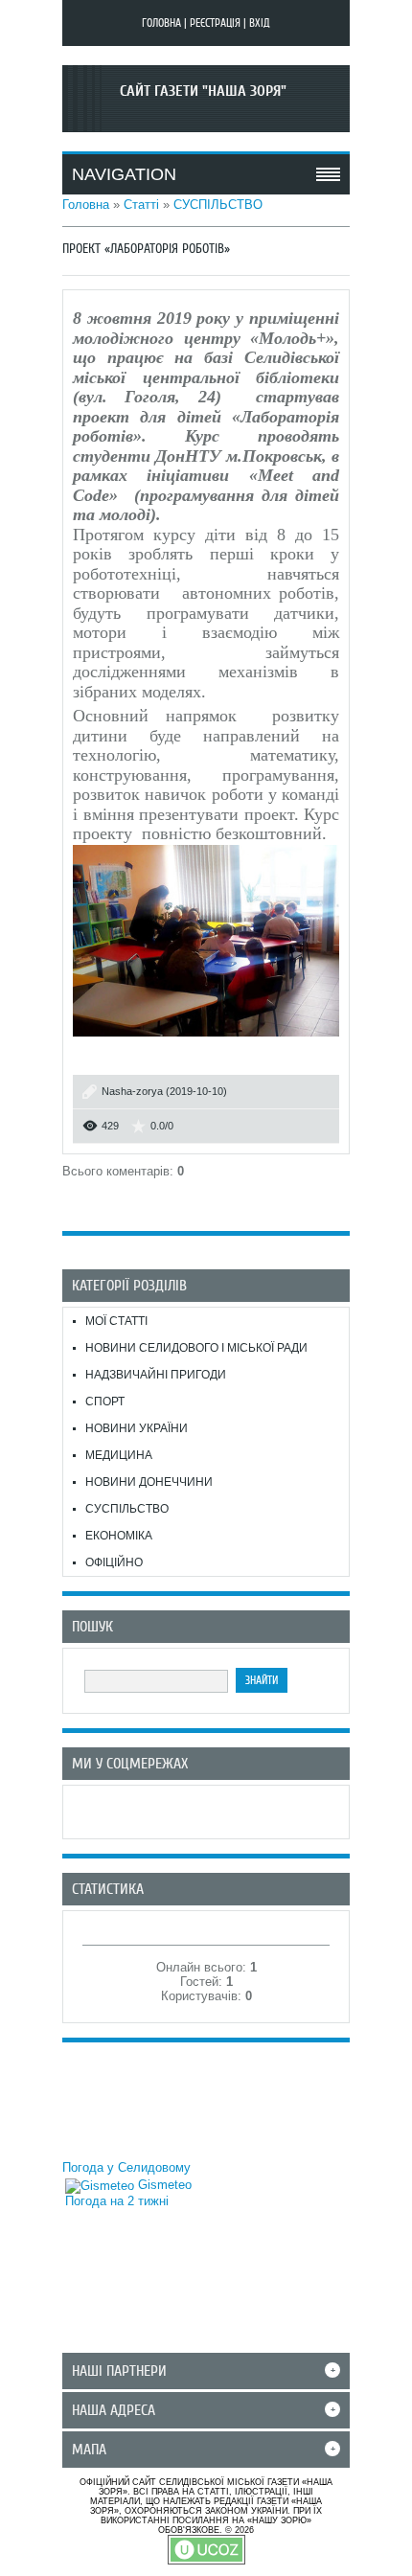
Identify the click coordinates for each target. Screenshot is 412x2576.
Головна (161, 23)
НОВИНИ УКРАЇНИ (137, 1428)
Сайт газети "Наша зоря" (203, 91)
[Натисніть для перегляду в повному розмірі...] (206, 1040)
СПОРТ (105, 1402)
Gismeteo (163, 2185)
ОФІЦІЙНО (114, 1562)
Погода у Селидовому (126, 2167)
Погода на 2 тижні (117, 2201)
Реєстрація (215, 23)
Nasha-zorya (132, 1091)
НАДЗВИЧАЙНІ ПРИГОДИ (156, 1375)
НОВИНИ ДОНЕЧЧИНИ (149, 1482)
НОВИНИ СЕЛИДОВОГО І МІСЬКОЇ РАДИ (196, 1348)
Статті (141, 205)
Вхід (260, 23)
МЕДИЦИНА (119, 1455)
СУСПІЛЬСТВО (218, 205)
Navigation (124, 174)
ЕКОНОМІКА (119, 1536)
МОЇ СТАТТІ (116, 1321)
